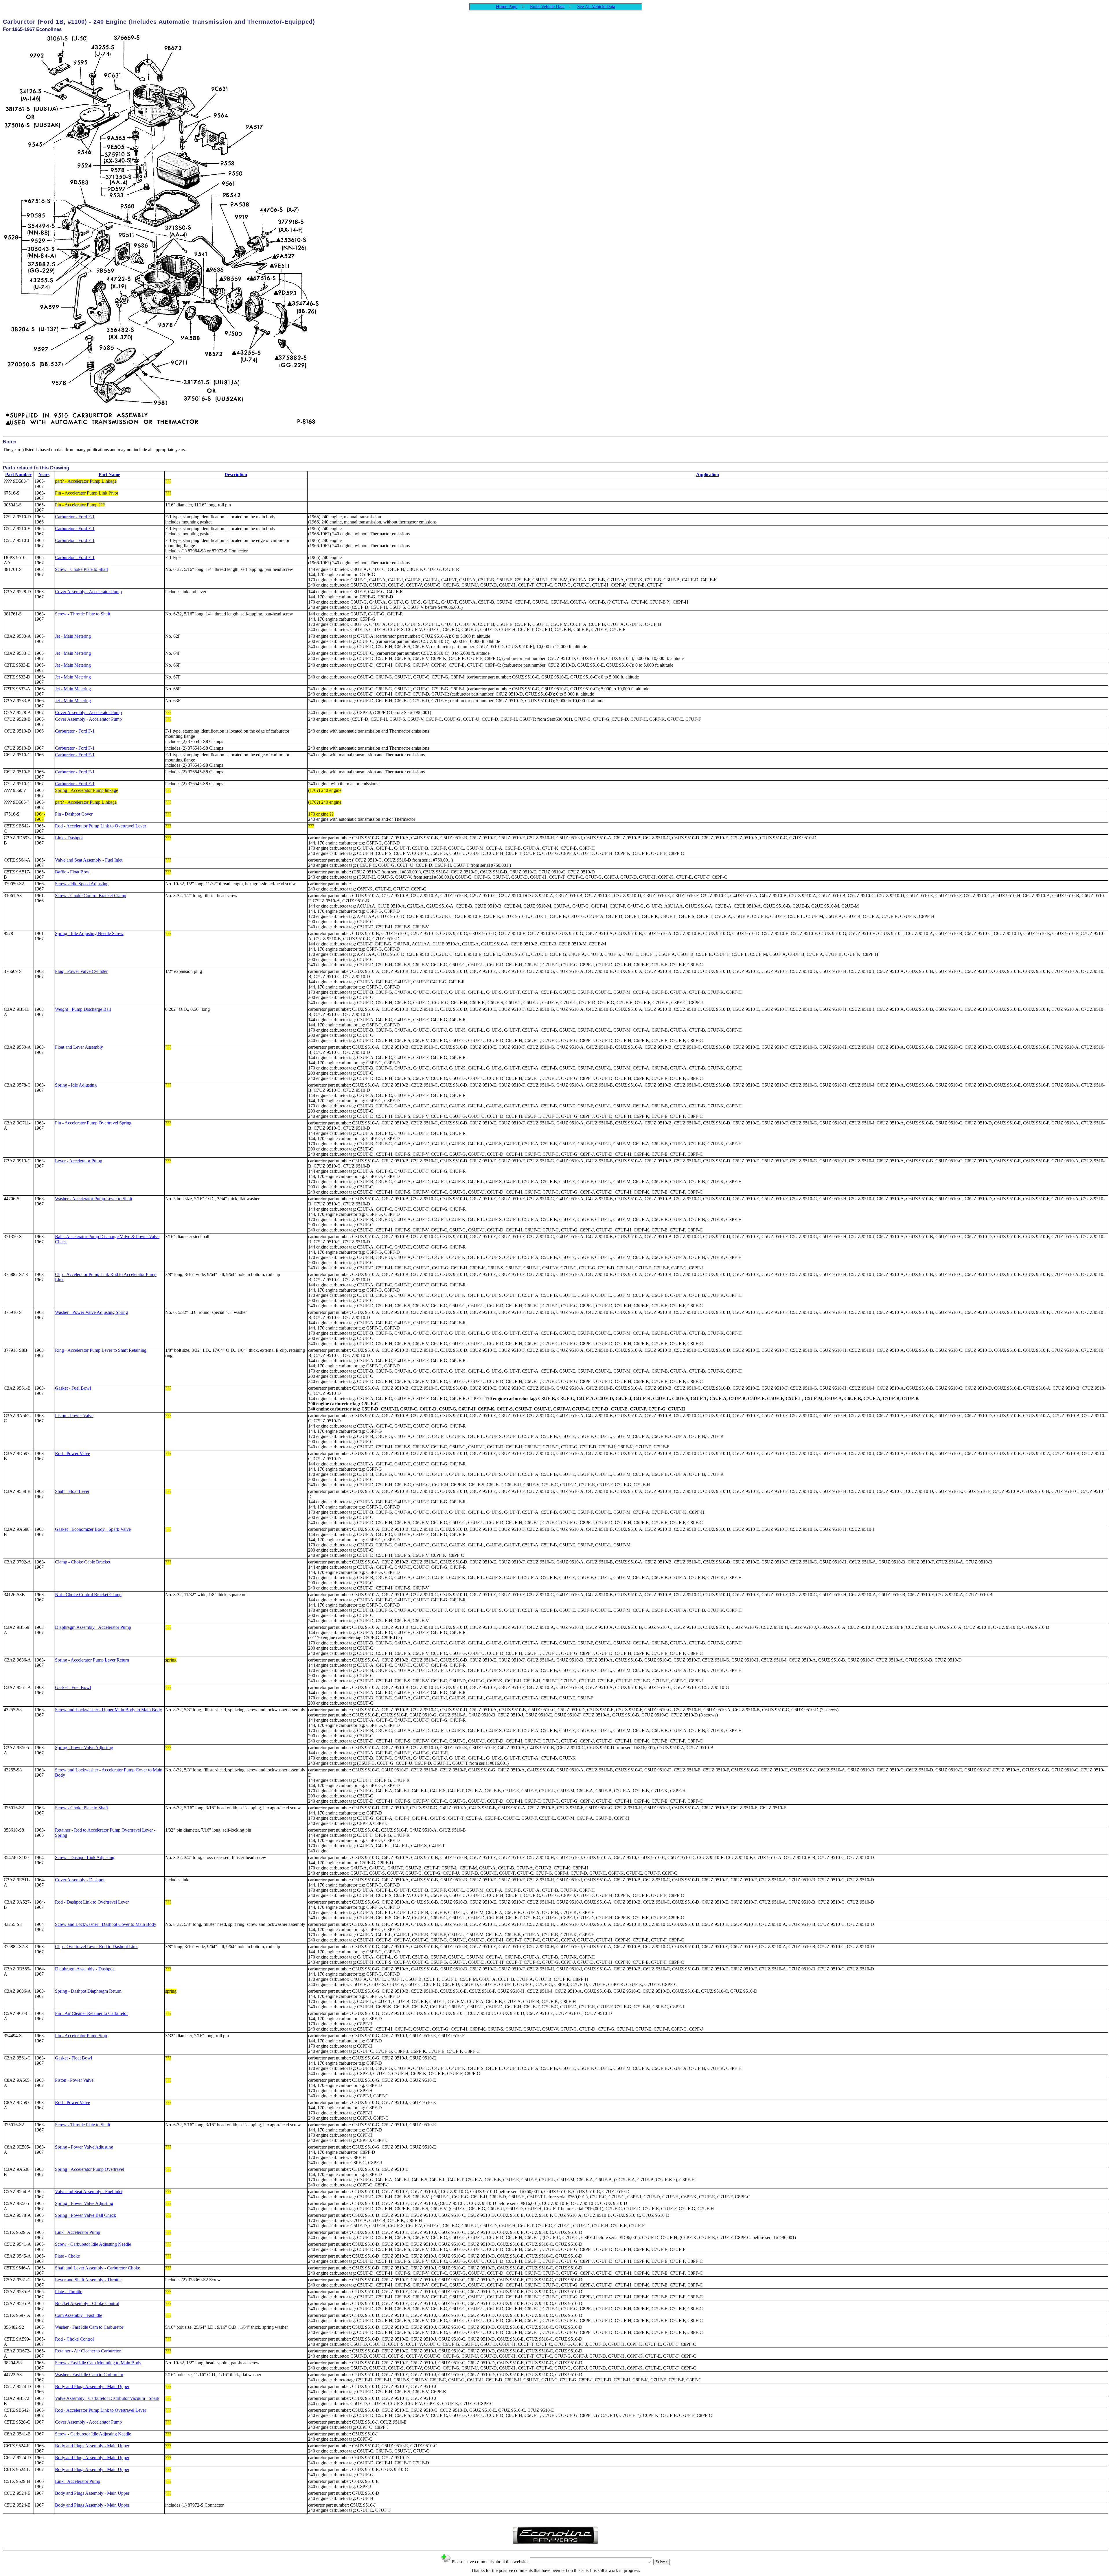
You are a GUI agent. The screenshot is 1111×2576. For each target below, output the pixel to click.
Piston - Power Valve (74, 1416)
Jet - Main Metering (73, 636)
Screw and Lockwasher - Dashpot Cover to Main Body (106, 1924)
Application (708, 474)
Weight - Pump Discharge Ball (83, 1009)
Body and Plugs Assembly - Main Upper (92, 2386)
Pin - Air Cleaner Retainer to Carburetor (91, 2013)
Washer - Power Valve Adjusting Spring (91, 1312)
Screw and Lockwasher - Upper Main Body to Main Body (108, 1710)
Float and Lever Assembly (79, 1047)
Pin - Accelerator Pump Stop (81, 2036)
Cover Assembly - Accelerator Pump (88, 592)
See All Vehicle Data (596, 7)
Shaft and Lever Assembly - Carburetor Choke (98, 2268)
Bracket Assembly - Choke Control (87, 2303)
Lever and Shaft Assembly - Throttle (88, 2280)
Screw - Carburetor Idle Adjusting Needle (93, 2244)
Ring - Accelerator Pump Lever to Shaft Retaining (101, 1350)
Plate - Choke (67, 2256)
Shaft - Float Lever (72, 1491)
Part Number (18, 474)
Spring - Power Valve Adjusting (84, 1748)
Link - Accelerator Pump (78, 2232)
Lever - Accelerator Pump (79, 1161)
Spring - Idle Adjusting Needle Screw (89, 933)
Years (44, 474)
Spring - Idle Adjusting (76, 1085)
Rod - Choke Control (74, 2339)
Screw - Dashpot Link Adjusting (85, 1857)
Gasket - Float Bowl (73, 2058)
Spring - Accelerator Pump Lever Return (92, 1660)
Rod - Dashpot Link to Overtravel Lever (92, 1902)
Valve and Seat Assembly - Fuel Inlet (89, 860)
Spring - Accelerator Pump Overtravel (90, 2169)
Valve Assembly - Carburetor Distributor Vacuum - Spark (107, 2398)
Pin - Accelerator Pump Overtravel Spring (93, 1123)
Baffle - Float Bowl (73, 872)
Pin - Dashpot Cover (74, 814)
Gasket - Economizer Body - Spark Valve (93, 1529)
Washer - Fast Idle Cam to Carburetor (89, 2327)
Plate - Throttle (69, 2292)
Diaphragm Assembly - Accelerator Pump (93, 1627)
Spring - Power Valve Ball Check (85, 2215)
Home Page (507, 7)
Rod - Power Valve (72, 1453)
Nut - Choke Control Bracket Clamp (88, 1595)
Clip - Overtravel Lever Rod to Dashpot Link (96, 1947)
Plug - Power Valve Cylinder (81, 971)
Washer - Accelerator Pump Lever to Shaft (94, 1199)
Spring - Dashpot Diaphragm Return (88, 1991)
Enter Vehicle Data (547, 7)
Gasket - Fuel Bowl (73, 1388)
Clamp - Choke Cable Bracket (83, 1562)
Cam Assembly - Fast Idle (79, 2315)
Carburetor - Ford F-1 (75, 517)
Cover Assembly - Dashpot (80, 1880)
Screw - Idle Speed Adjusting (82, 884)
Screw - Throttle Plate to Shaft (83, 614)
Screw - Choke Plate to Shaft (81, 569)
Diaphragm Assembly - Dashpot (84, 1969)
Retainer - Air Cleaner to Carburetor (88, 2351)
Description (236, 474)
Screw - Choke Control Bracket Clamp (91, 896)
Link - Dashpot (69, 838)
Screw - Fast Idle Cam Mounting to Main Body (98, 2363)
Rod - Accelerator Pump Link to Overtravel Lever (101, 826)
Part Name (109, 474)
